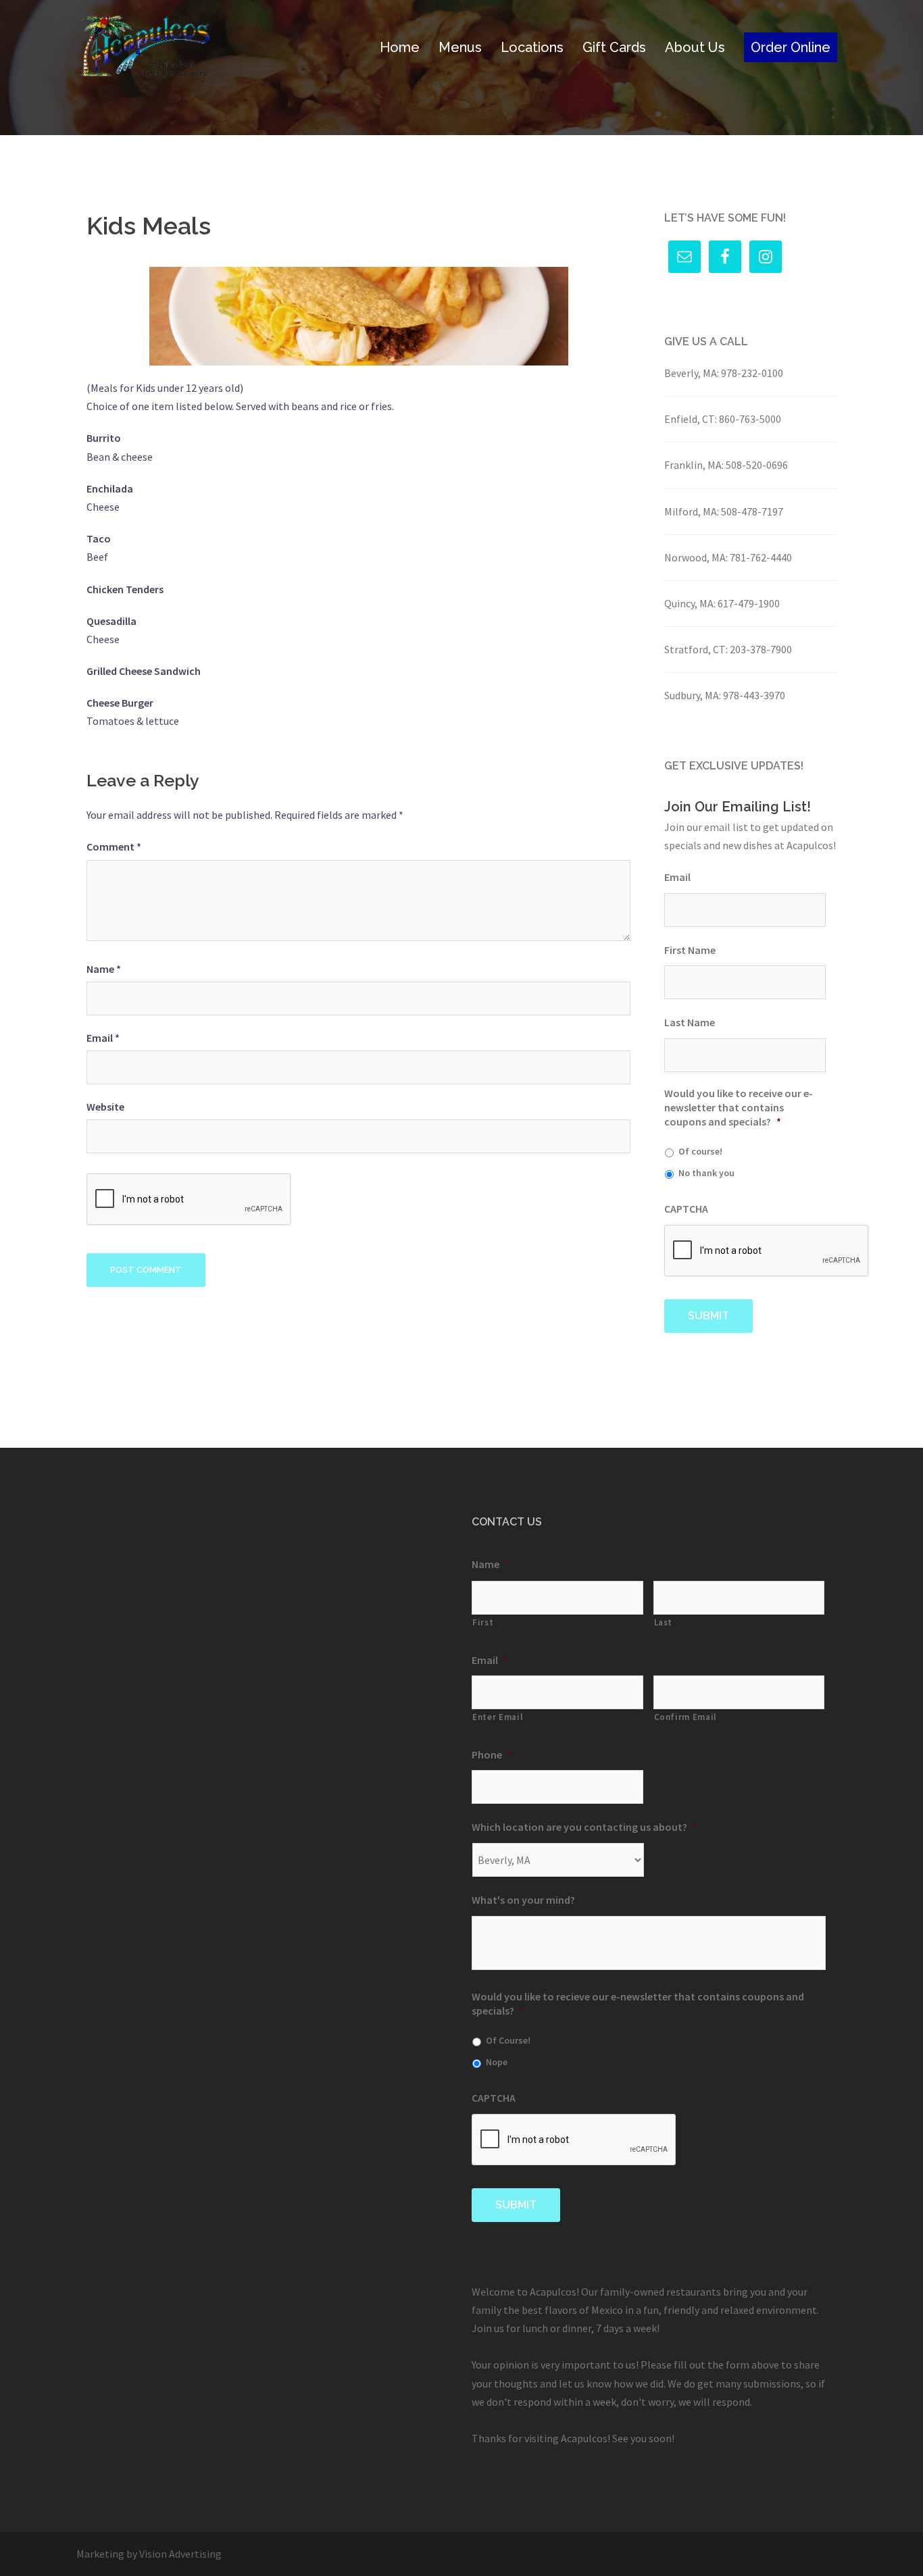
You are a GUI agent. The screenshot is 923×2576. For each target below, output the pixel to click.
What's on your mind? (523, 1900)
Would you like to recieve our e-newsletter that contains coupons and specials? (638, 2003)
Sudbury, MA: (693, 695)
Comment (114, 847)
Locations (532, 47)
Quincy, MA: (690, 603)
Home (400, 47)
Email (103, 1038)
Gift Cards (614, 47)
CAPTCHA (686, 1209)
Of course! (700, 1151)
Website (105, 1107)
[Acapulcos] (145, 46)
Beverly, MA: (692, 373)
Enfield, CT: (691, 419)
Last (664, 1622)
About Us (695, 47)
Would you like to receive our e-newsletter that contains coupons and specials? (739, 1107)
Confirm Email (686, 1717)
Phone (492, 1754)
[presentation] (767, 1251)
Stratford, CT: (696, 649)
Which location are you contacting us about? (584, 1827)
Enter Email (498, 1717)
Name (104, 969)
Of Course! (508, 2040)
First (483, 1622)
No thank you (706, 1173)
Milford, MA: (692, 511)
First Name (690, 950)
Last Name (690, 1022)
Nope (497, 2062)
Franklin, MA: (694, 465)
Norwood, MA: (696, 557)
